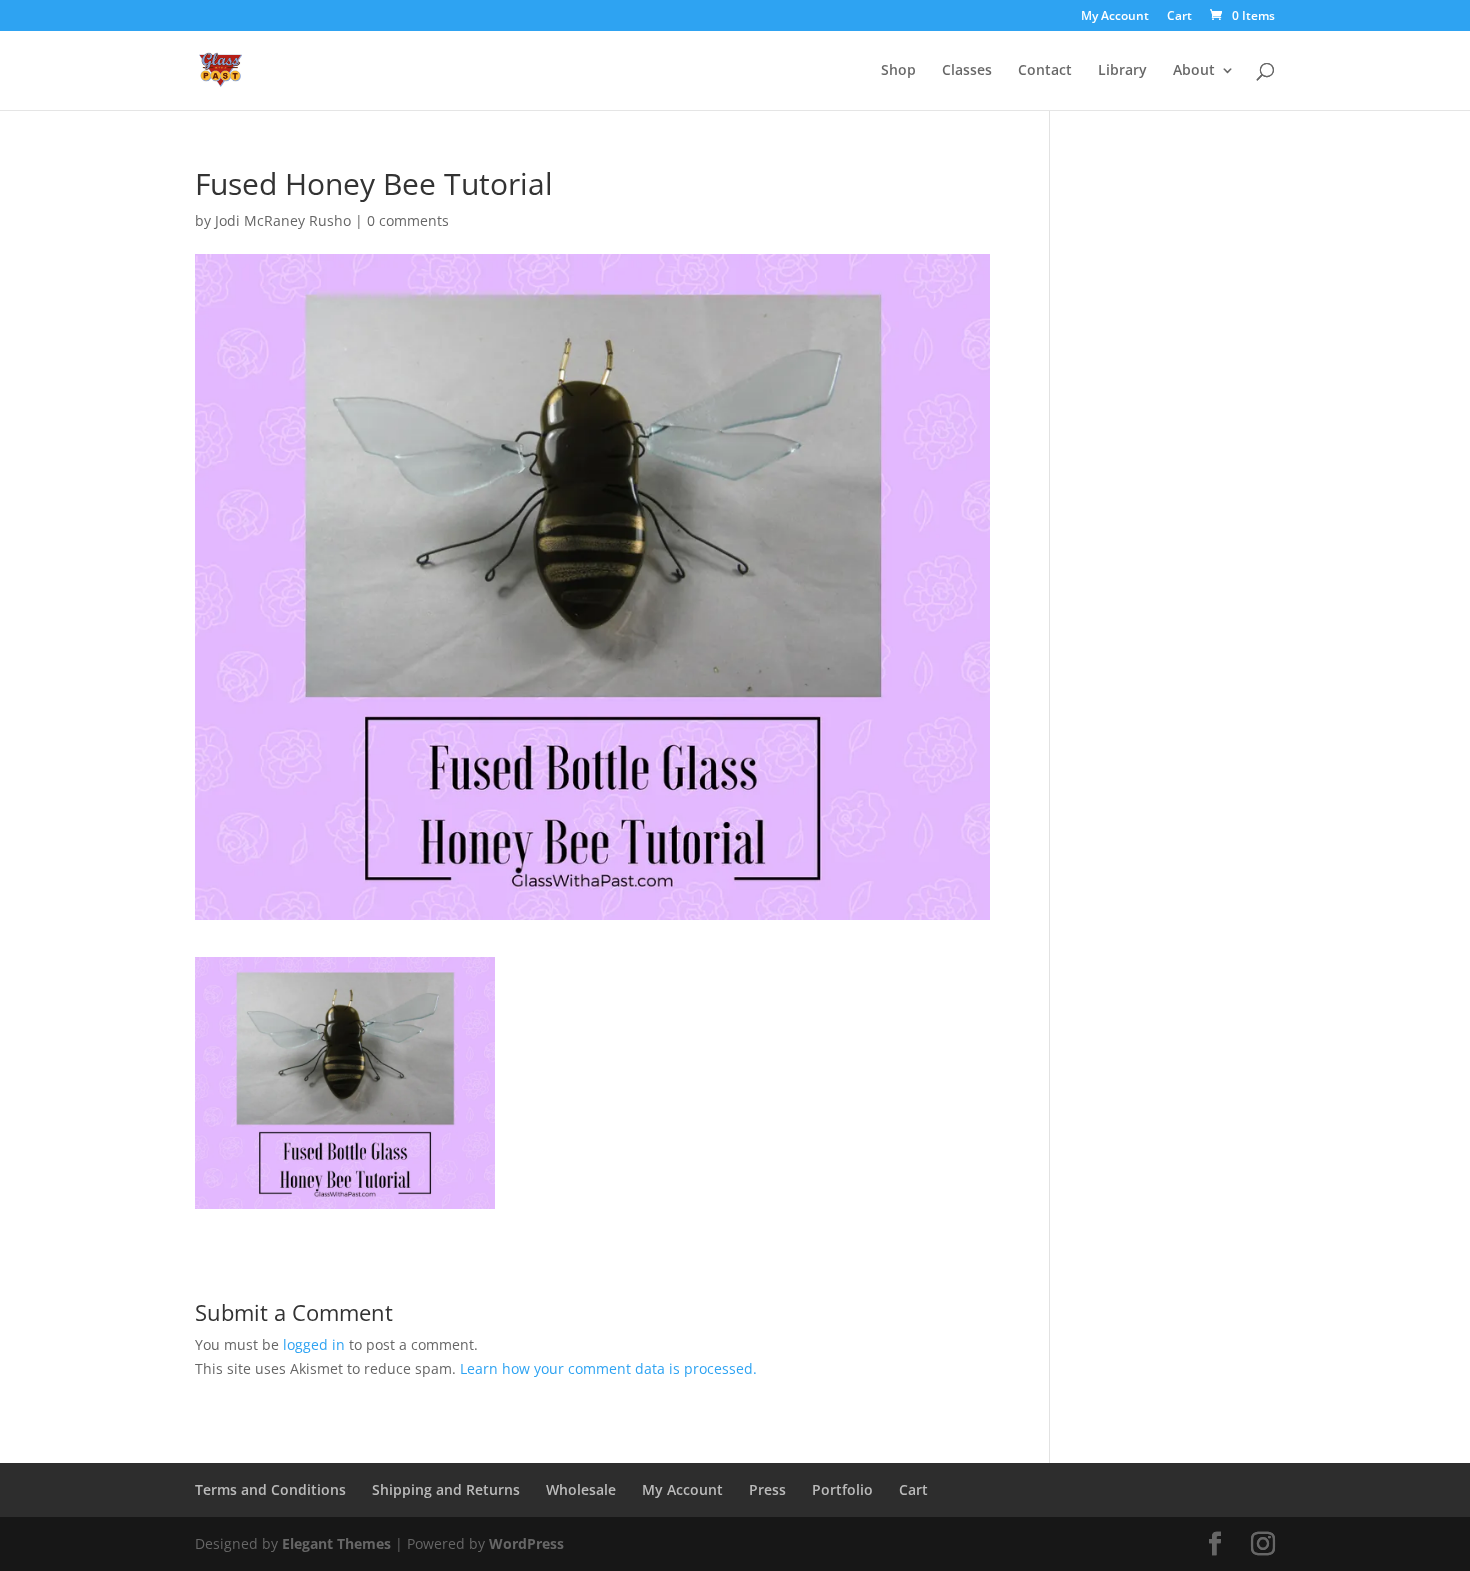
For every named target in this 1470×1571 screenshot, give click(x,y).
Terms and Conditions (270, 1489)
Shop (898, 71)
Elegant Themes (336, 1543)
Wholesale (581, 1489)
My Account (1115, 17)
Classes (967, 71)
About (1194, 71)
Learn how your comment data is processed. (608, 1368)
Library (1122, 71)
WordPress (526, 1543)
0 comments (408, 220)
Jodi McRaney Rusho (283, 220)
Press (767, 1489)
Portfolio (842, 1489)
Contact (1045, 71)
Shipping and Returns (446, 1489)
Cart (1179, 17)
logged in (314, 1344)
